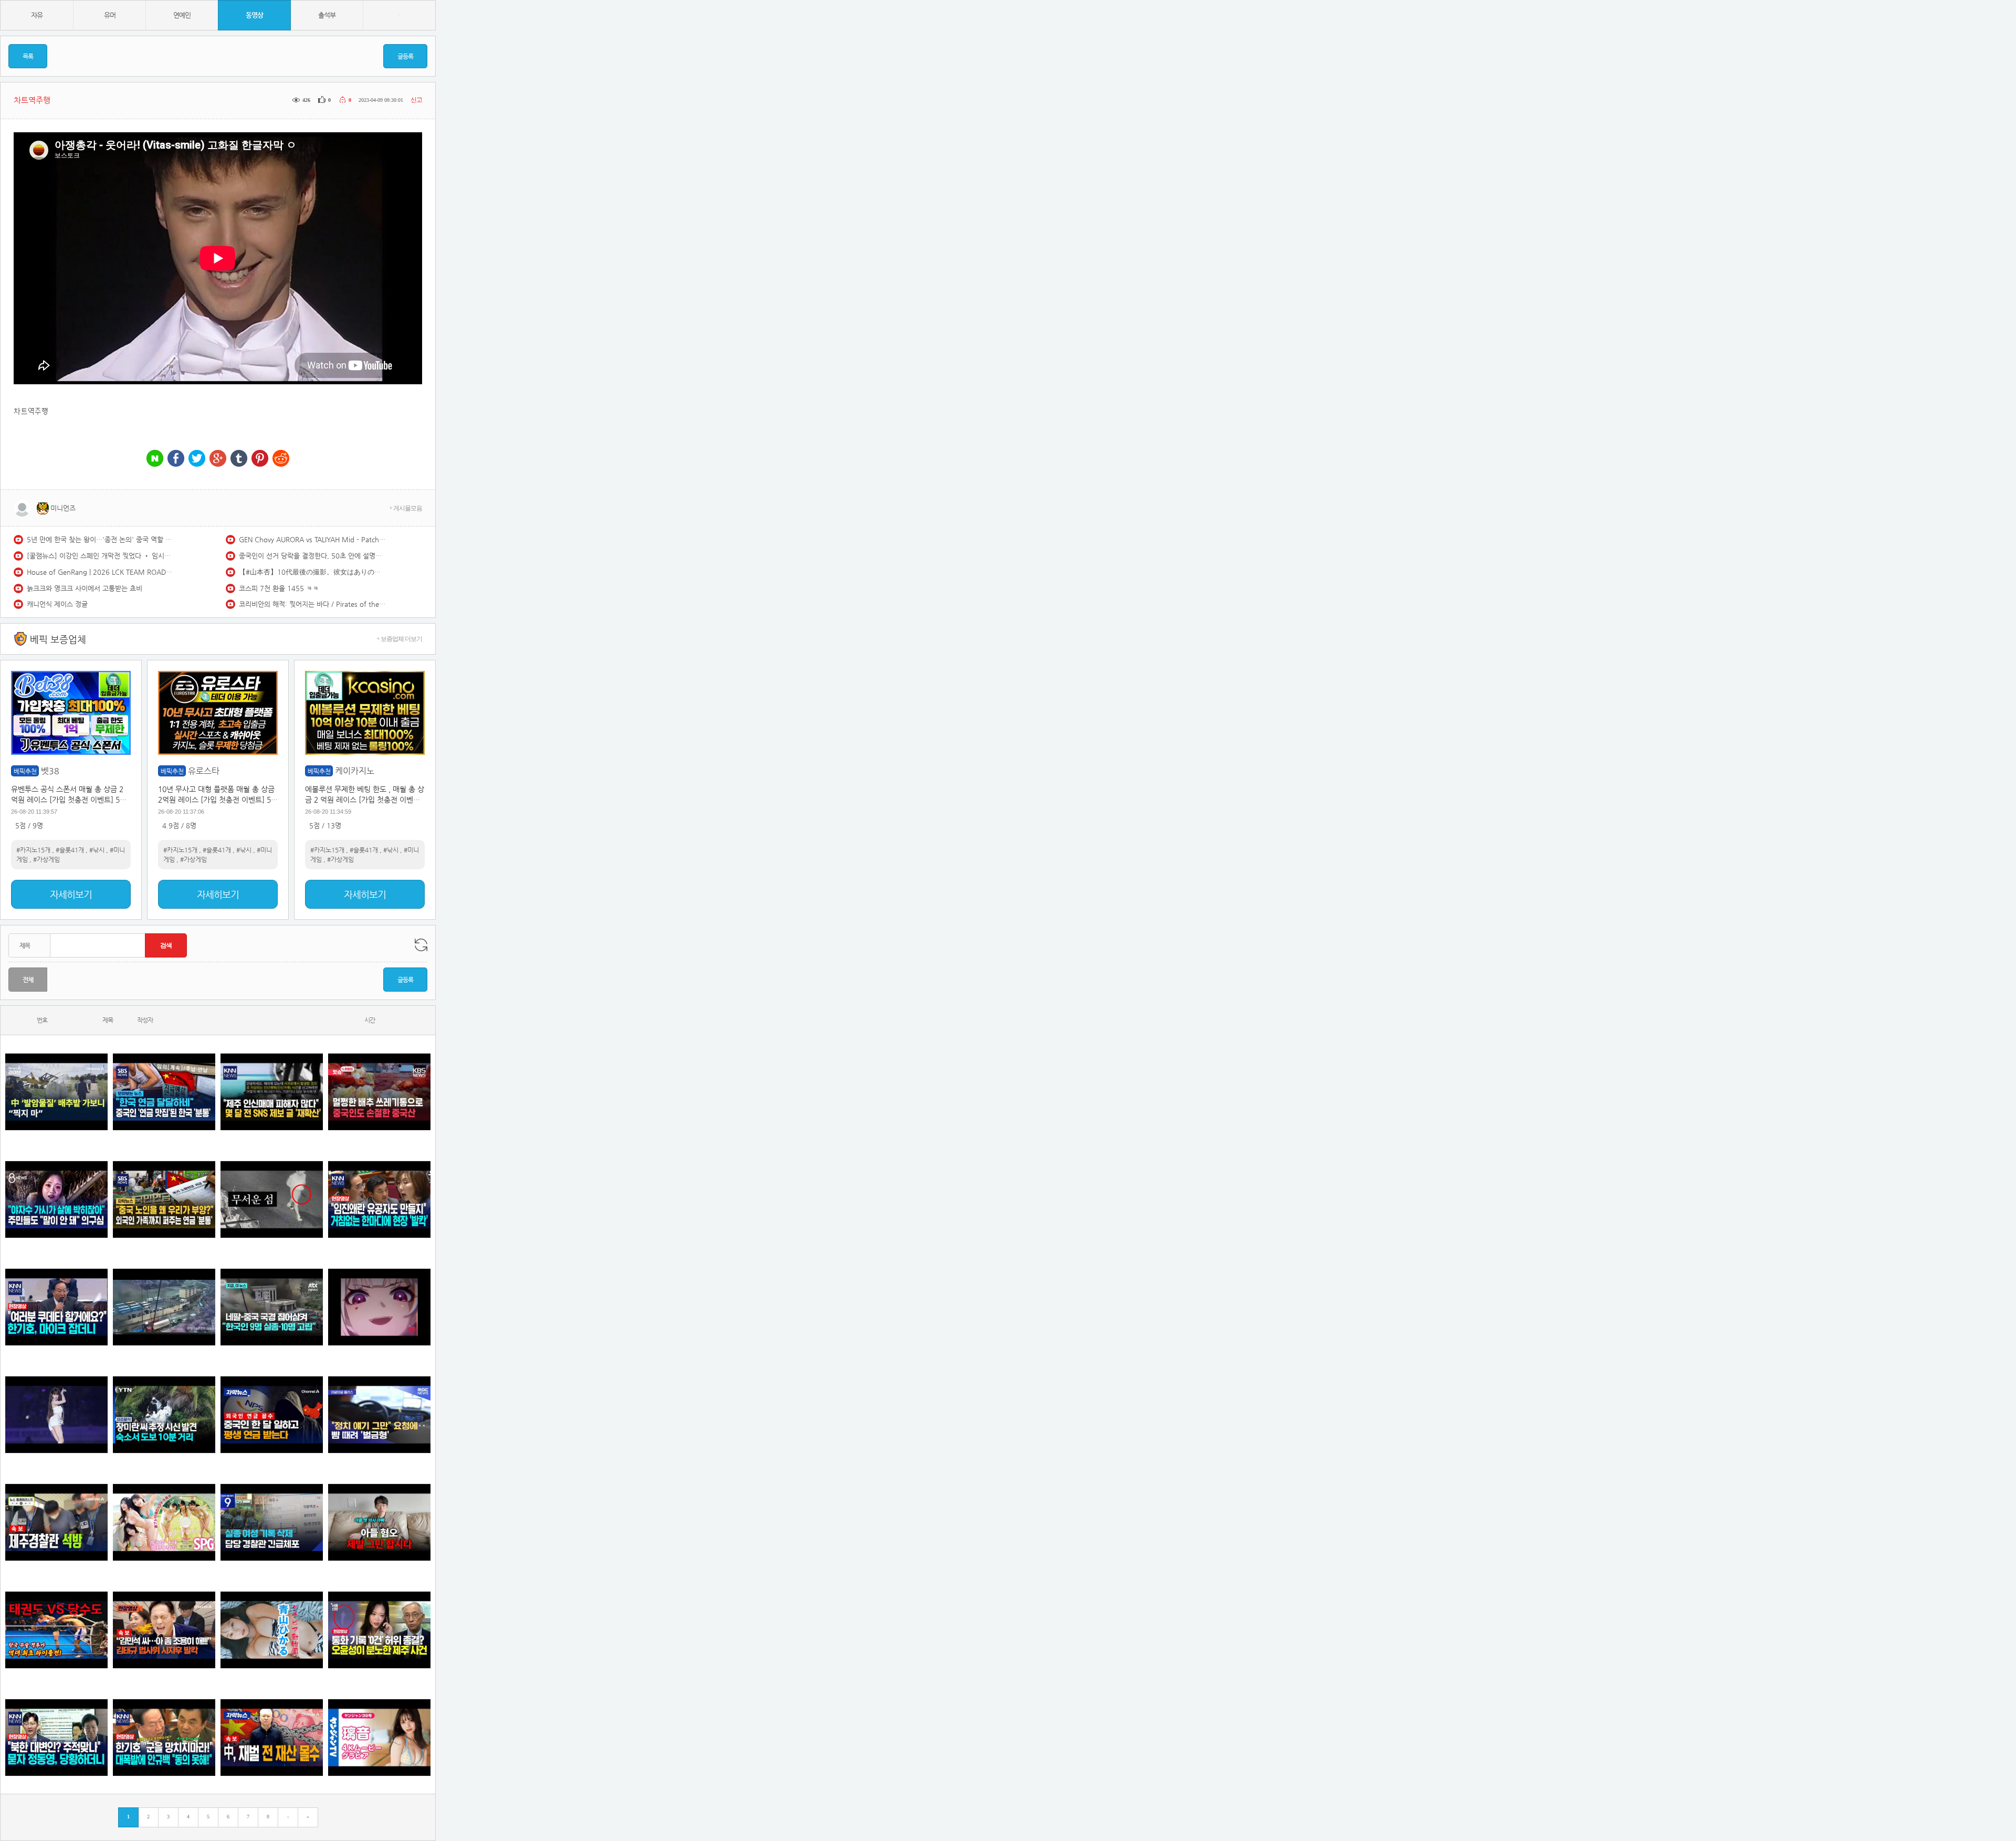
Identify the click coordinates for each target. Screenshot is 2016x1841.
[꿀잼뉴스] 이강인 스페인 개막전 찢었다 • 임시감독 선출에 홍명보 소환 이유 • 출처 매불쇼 (100, 556)
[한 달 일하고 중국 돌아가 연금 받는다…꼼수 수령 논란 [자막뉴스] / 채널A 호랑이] (272, 1414)
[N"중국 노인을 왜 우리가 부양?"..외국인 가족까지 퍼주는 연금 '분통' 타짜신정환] (164, 1199)
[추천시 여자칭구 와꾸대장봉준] (56, 1414)
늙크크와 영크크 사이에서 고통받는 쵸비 (85, 588)
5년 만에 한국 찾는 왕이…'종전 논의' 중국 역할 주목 (100, 539)
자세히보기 (71, 894)
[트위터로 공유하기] (197, 459)
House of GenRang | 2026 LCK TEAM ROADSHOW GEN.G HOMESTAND (100, 572)
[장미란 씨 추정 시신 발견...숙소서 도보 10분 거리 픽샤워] (164, 1414)
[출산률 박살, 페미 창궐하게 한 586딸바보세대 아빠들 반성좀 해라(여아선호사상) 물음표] (379, 1522)
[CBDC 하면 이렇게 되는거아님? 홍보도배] (272, 1737)
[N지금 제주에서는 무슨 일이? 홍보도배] (272, 1199)
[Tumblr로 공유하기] (239, 459)
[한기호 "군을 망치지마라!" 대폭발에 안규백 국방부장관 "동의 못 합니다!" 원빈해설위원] (164, 1737)
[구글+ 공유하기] (218, 459)
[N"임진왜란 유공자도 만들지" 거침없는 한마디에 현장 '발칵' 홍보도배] (379, 1199)
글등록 (405, 56)
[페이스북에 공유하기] (176, 459)
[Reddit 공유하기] (281, 459)
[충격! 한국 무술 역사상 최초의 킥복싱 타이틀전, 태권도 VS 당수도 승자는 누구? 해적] (56, 1630)
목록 (28, 56)
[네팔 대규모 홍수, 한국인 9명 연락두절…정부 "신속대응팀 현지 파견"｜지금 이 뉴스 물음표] (272, 1307)
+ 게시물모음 (406, 508)
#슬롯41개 (70, 850)
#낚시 (97, 850)
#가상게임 (46, 859)
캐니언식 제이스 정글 (57, 604)
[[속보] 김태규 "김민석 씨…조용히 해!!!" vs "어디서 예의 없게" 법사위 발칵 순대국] (164, 1630)
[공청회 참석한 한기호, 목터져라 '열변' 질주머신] (56, 1307)
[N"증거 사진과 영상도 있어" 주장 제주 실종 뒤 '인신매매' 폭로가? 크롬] (272, 1092)
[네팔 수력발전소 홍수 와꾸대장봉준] (164, 1307)
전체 (28, 980)
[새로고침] (421, 945)
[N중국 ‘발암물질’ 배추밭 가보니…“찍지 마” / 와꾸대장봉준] (56, 1092)
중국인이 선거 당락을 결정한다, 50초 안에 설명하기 (312, 556)
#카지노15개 (33, 850)
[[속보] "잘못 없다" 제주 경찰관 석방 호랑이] (56, 1522)
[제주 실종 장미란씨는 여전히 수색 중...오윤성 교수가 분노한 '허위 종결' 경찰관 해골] (379, 1630)
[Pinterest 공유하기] (260, 459)
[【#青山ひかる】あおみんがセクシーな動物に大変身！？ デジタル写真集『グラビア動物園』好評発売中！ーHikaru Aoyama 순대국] (272, 1630)
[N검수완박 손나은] (56, 1199)
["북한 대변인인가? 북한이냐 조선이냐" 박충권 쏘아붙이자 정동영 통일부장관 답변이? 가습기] (56, 1737)
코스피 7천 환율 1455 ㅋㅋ (279, 588)
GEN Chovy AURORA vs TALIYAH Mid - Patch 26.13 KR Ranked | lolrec (312, 539)
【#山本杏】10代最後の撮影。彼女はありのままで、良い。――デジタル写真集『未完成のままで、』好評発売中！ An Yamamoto (312, 572)
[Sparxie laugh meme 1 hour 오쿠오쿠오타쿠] (379, 1307)
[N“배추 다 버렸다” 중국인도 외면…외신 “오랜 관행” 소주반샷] (379, 1092)
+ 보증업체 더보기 (399, 639)
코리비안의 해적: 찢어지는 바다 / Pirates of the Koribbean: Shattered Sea (312, 604)
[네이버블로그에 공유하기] (155, 459)
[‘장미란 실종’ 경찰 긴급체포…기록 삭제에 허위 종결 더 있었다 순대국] (272, 1522)
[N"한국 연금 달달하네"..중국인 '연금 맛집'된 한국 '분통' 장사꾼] (164, 1092)
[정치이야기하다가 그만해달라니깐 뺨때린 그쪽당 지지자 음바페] (379, 1414)
